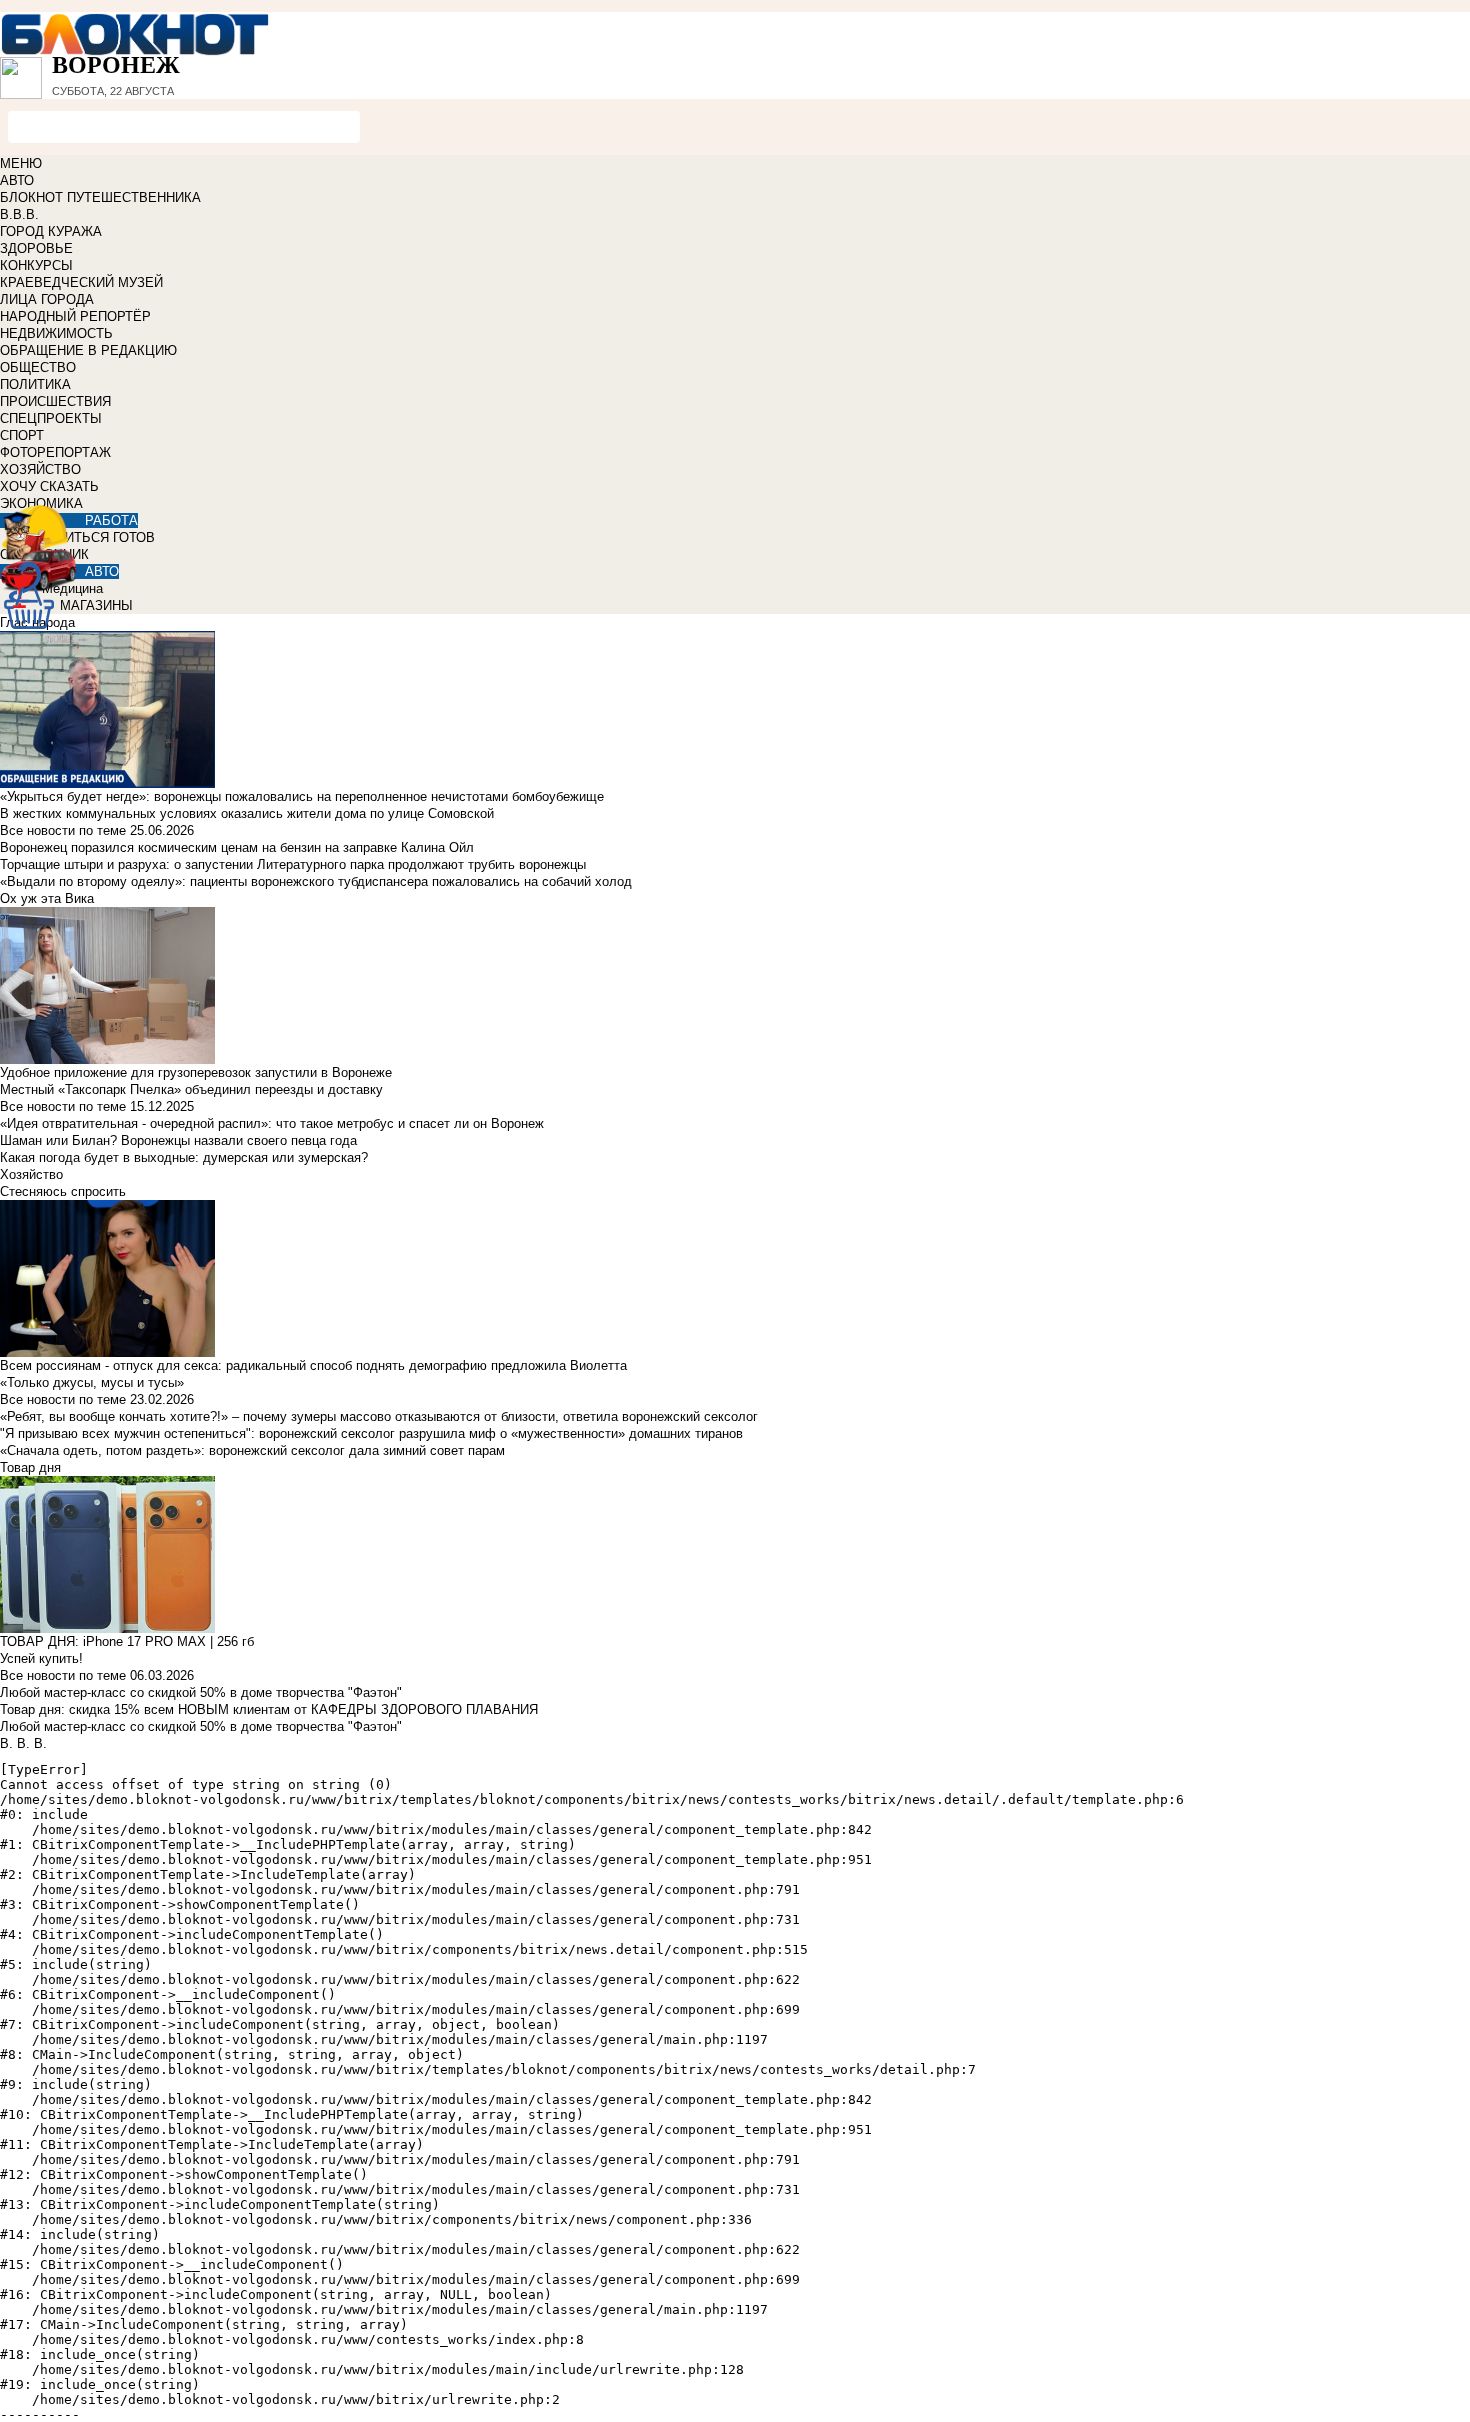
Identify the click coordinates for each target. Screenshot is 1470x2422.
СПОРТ (22, 435)
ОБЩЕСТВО (38, 367)
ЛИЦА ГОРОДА (47, 299)
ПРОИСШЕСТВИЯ (55, 401)
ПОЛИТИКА (35, 384)
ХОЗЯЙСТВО (40, 469)
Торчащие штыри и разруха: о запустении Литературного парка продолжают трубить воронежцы (293, 864)
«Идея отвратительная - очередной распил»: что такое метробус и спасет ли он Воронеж (272, 1123)
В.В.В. (19, 214)
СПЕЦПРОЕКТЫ (51, 418)
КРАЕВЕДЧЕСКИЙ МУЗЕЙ (81, 282)
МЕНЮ (21, 163)
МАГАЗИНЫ (96, 605)
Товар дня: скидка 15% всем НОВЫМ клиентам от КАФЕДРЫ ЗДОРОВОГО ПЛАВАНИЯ (269, 1709)
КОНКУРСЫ (36, 265)
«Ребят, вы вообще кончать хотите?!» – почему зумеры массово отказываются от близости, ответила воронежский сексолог (379, 1416)
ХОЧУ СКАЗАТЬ (49, 486)
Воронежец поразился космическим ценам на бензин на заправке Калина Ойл (237, 847)
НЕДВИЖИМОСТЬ (56, 333)
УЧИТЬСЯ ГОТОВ (101, 537)
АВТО (17, 180)
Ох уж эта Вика (47, 898)
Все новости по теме (63, 830)
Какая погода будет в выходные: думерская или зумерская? (184, 1157)
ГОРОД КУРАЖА (51, 231)
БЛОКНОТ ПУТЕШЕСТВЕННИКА (100, 197)
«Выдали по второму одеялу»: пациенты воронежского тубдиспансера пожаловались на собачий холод (316, 881)
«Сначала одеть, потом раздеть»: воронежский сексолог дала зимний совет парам (252, 1450)
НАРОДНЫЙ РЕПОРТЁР (75, 316)
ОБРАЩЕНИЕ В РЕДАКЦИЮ (88, 350)
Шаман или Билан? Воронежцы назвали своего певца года (178, 1140)
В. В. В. (23, 1743)
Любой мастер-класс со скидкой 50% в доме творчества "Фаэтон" (201, 1692)
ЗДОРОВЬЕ (36, 248)
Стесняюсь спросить (63, 1191)
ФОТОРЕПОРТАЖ (55, 452)
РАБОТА (111, 520)
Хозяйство (31, 1174)
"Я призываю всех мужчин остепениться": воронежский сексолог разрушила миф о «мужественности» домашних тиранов (371, 1433)
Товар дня (30, 1467)
